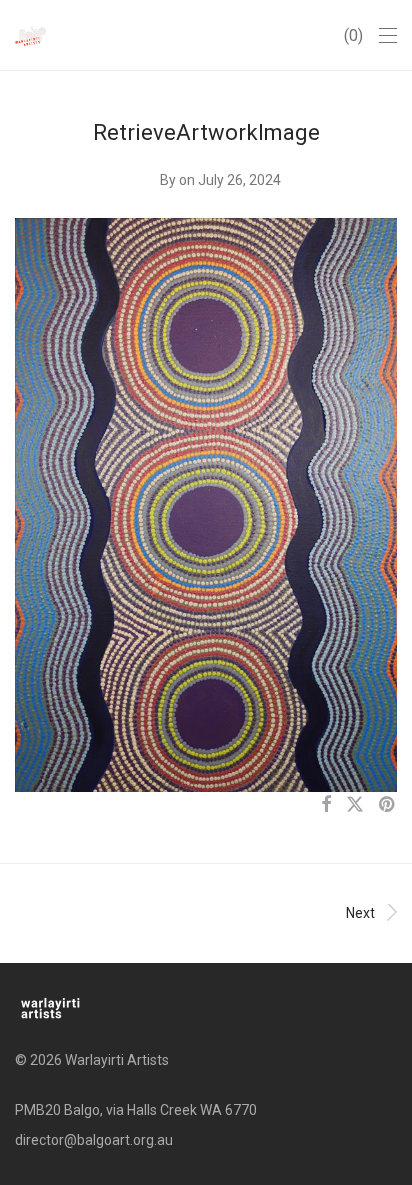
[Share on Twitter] (355, 805)
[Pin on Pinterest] (388, 805)
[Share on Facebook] (326, 805)
